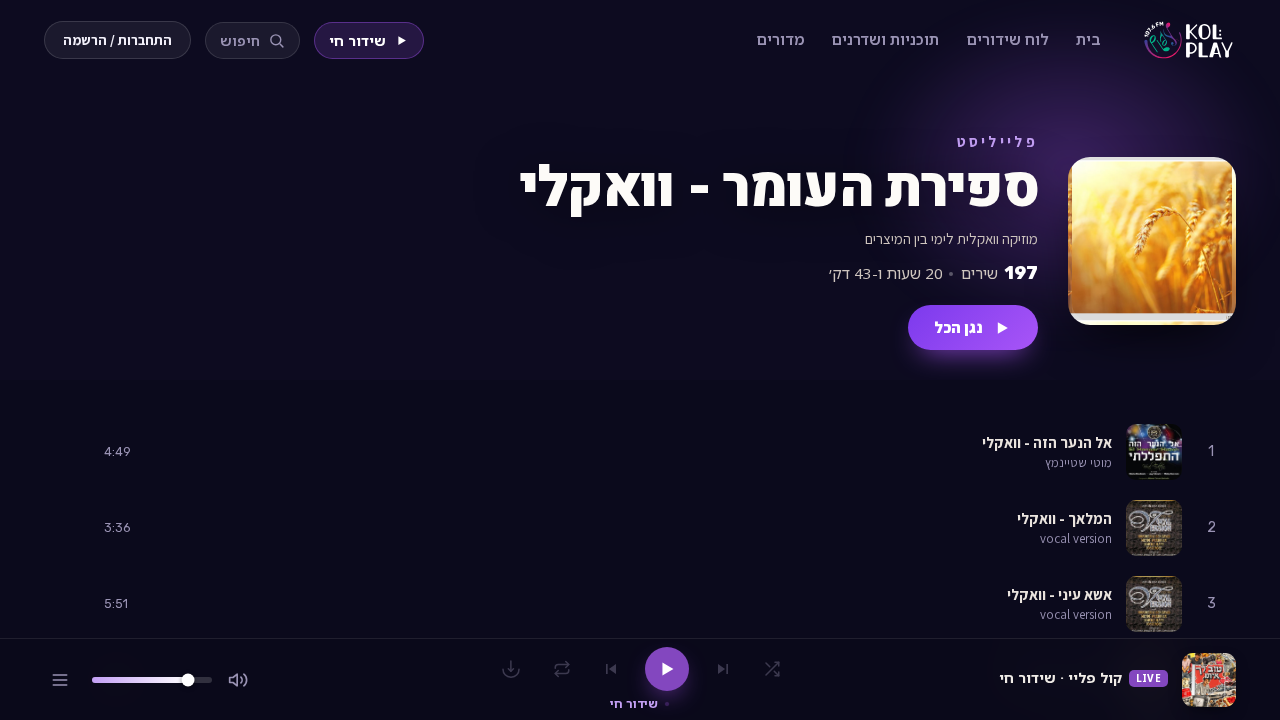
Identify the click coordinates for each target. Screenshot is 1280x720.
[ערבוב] (772, 669)
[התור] (60, 680)
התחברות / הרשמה (117, 40)
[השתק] (238, 680)
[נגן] (72, 452)
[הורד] (511, 669)
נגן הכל (958, 327)
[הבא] (611, 669)
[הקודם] (723, 669)
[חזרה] (562, 669)
